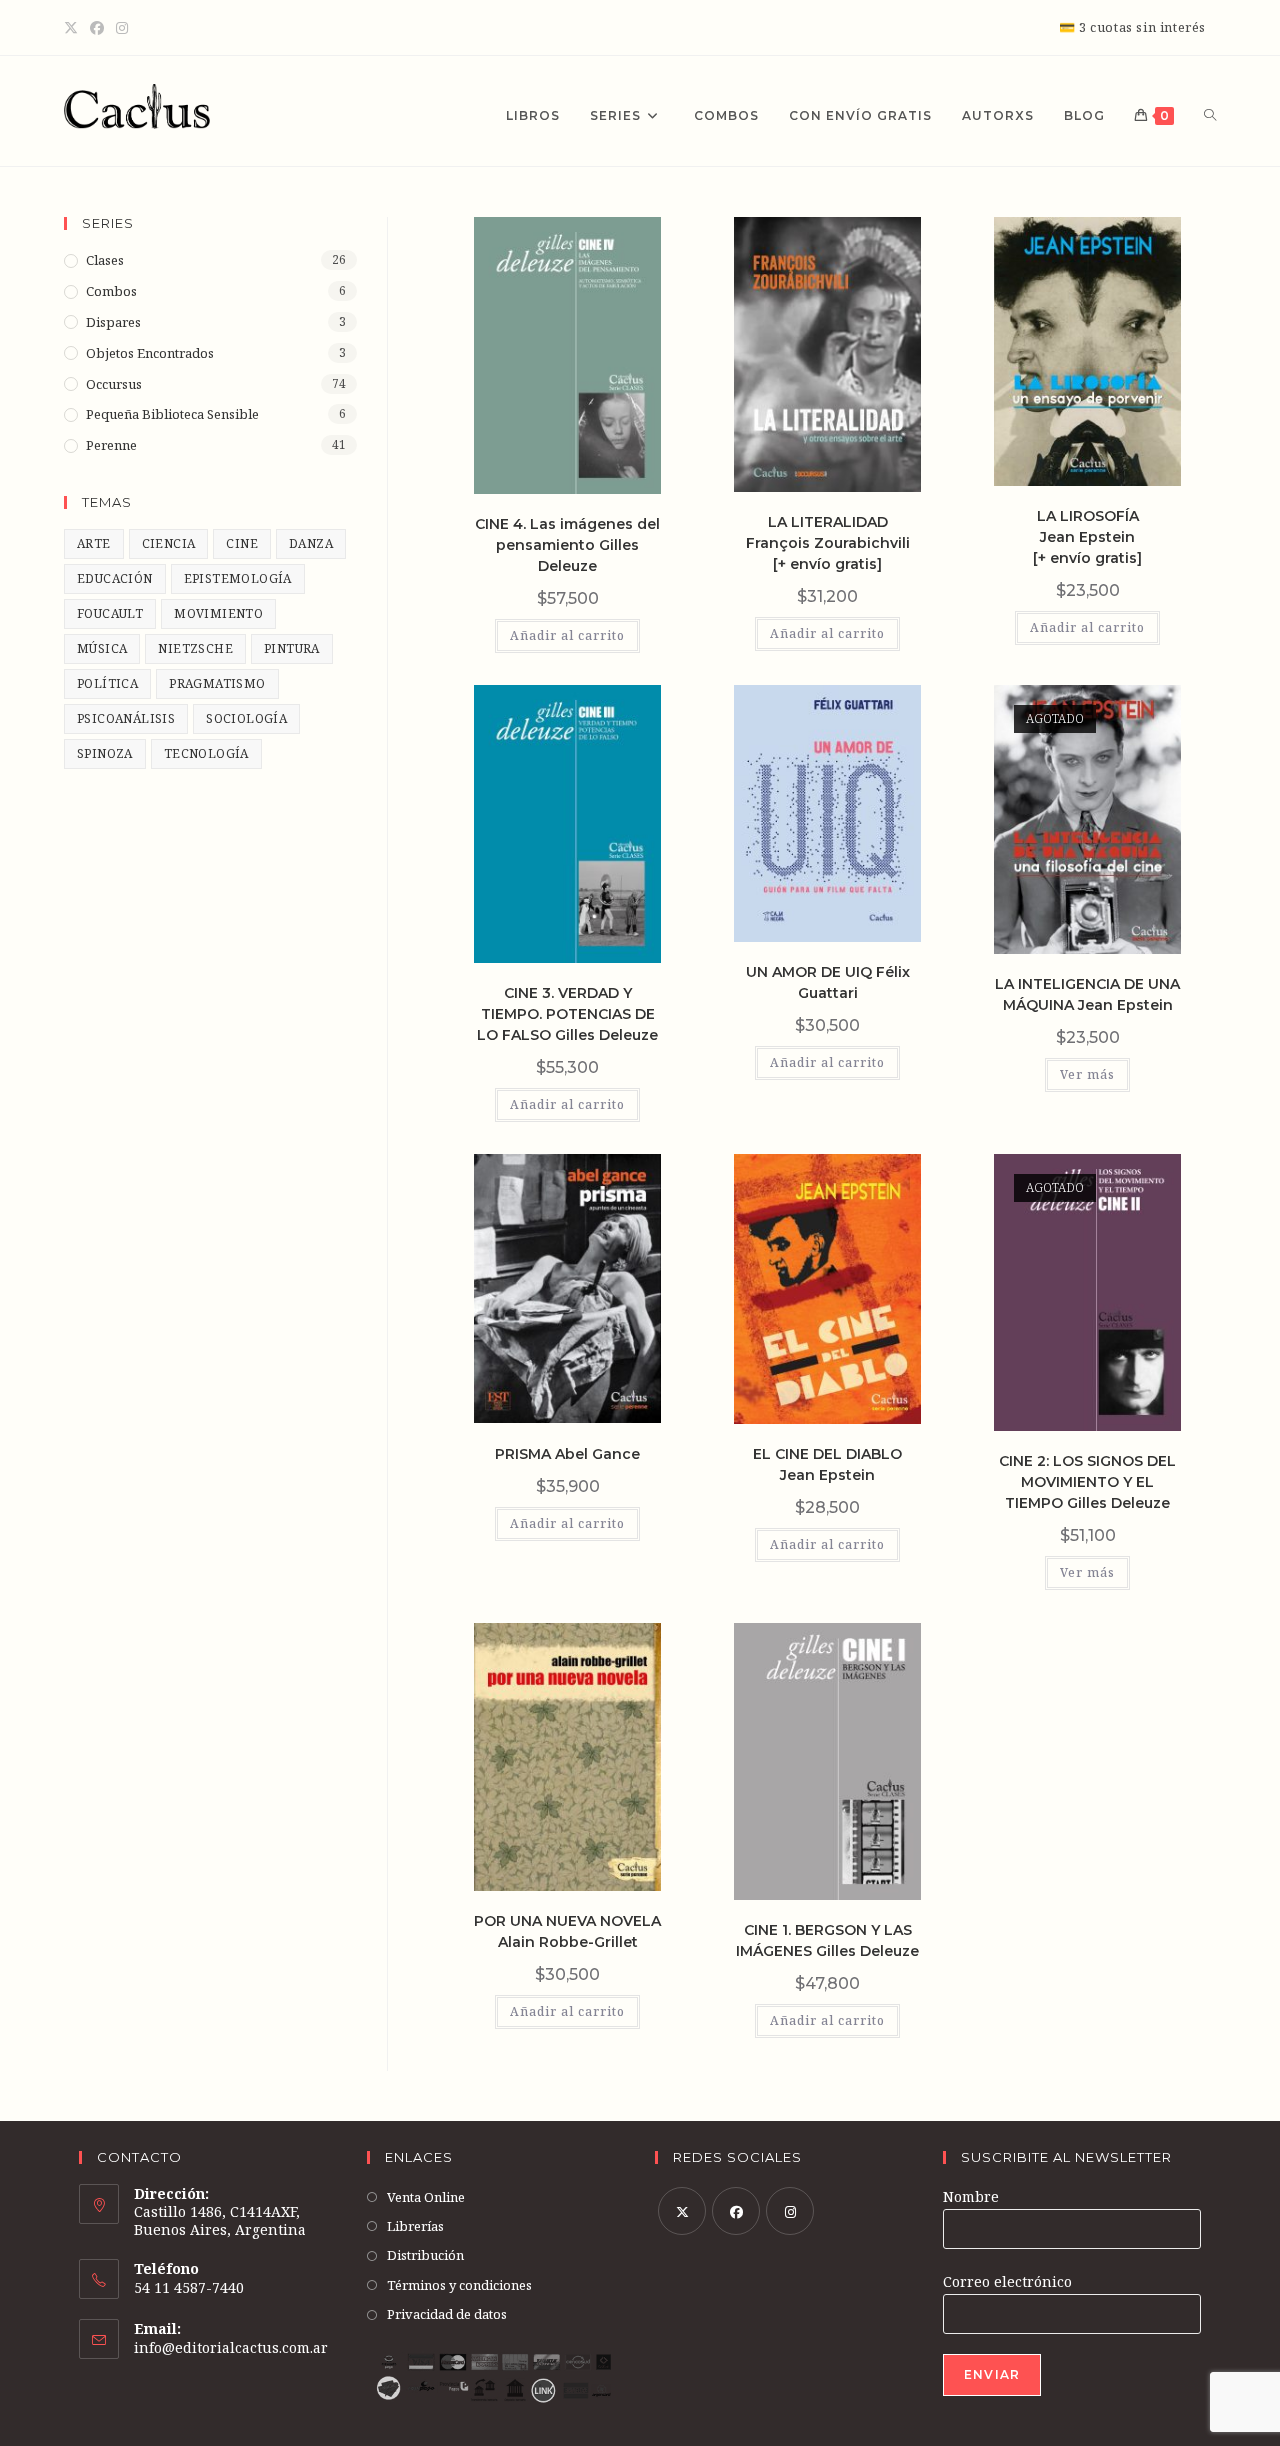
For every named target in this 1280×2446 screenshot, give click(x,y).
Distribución (425, 2255)
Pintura (292, 648)
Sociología (246, 718)
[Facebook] (97, 28)
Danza (311, 543)
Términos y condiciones (459, 2285)
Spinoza (105, 753)
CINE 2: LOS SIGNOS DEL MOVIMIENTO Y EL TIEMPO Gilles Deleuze (1087, 1482)
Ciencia (169, 543)
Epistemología (238, 578)
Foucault (110, 613)
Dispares (113, 322)
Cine (242, 543)
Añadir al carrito (567, 635)
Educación (115, 578)
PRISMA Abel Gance (567, 1454)
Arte (94, 543)
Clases (105, 260)
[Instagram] (122, 28)
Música (102, 648)
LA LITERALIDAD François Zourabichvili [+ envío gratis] (828, 543)
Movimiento (218, 613)
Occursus (114, 384)
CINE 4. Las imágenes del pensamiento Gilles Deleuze (567, 545)
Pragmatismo (217, 683)
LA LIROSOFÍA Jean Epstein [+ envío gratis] (1087, 537)
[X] (74, 28)
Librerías (415, 2226)
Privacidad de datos (447, 2314)
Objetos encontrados (150, 353)
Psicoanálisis (126, 718)
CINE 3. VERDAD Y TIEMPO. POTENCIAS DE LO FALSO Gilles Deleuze (567, 1014)
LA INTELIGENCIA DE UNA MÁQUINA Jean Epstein (1087, 994)
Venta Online (426, 2197)
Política (107, 683)
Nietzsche (195, 648)
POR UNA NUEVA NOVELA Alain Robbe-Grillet (567, 1931)
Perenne (111, 445)
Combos (111, 291)
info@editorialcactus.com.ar (231, 2347)
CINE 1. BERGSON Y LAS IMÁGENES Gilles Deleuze (827, 1940)
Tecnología (206, 753)
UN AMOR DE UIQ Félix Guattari (828, 982)
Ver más (1087, 1074)
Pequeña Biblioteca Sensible (172, 414)
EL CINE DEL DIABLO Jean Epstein (827, 1464)
